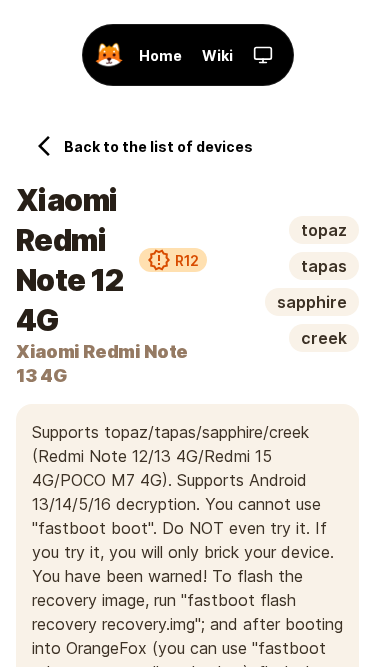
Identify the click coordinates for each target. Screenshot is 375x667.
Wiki (217, 55)
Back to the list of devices (158, 146)
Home (160, 55)
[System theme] (263, 55)
